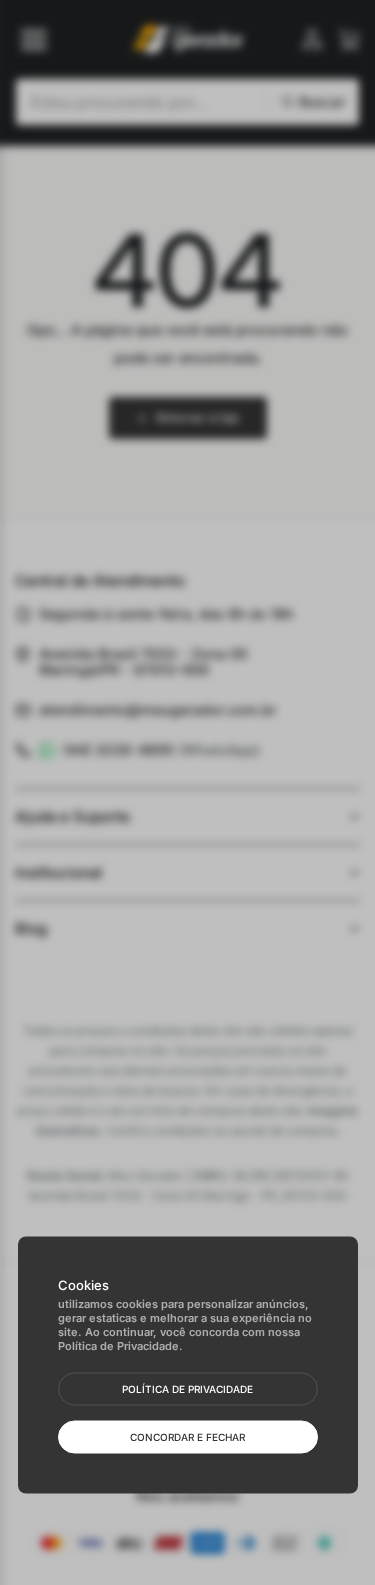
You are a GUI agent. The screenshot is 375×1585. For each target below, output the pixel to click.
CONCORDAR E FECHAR (187, 1437)
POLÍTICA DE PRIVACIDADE (187, 1389)
